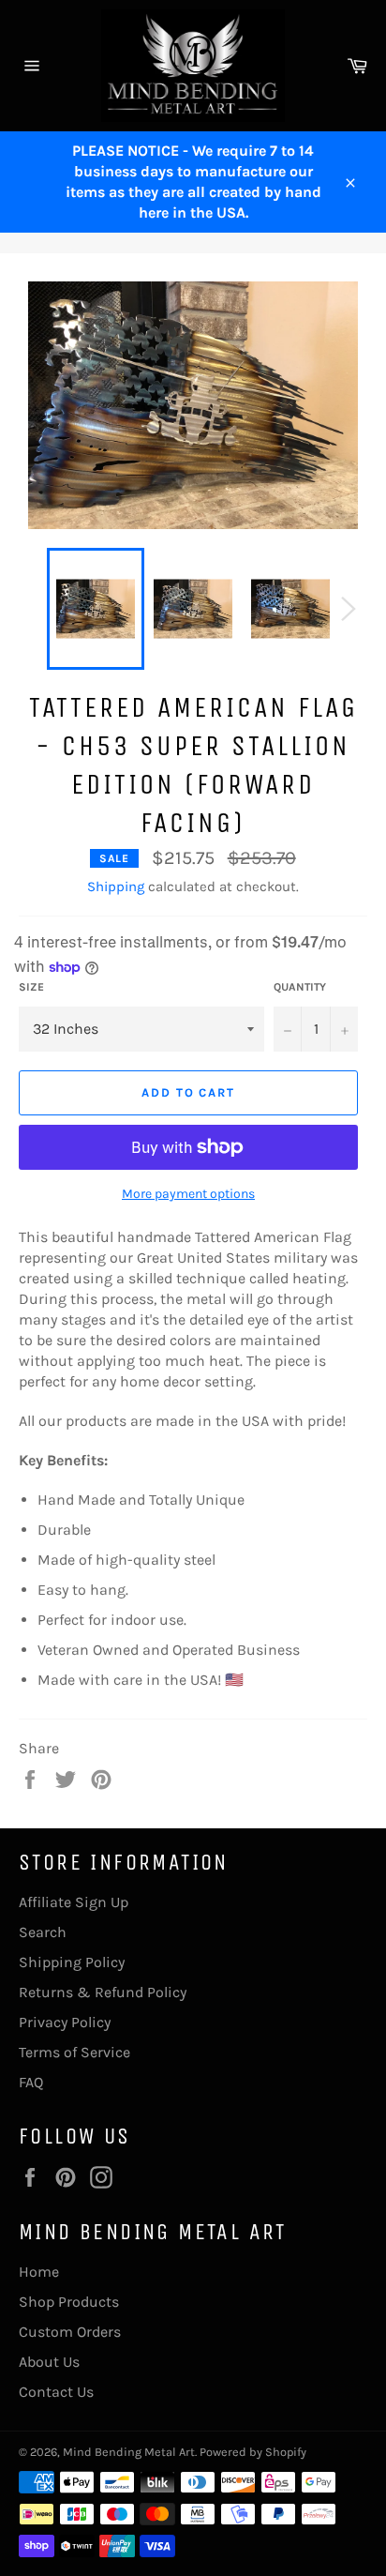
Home (39, 2272)
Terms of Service (74, 2052)
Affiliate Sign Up (74, 1902)
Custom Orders (70, 2332)
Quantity (300, 987)
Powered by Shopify (253, 2452)
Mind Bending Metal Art (129, 2452)
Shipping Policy (72, 1962)
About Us (49, 2362)
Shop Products (69, 2302)
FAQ (31, 2082)
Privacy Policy (65, 2022)
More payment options (188, 1194)
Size (31, 987)
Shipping (116, 886)
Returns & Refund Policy (103, 1992)
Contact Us (56, 2392)
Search (43, 1932)
